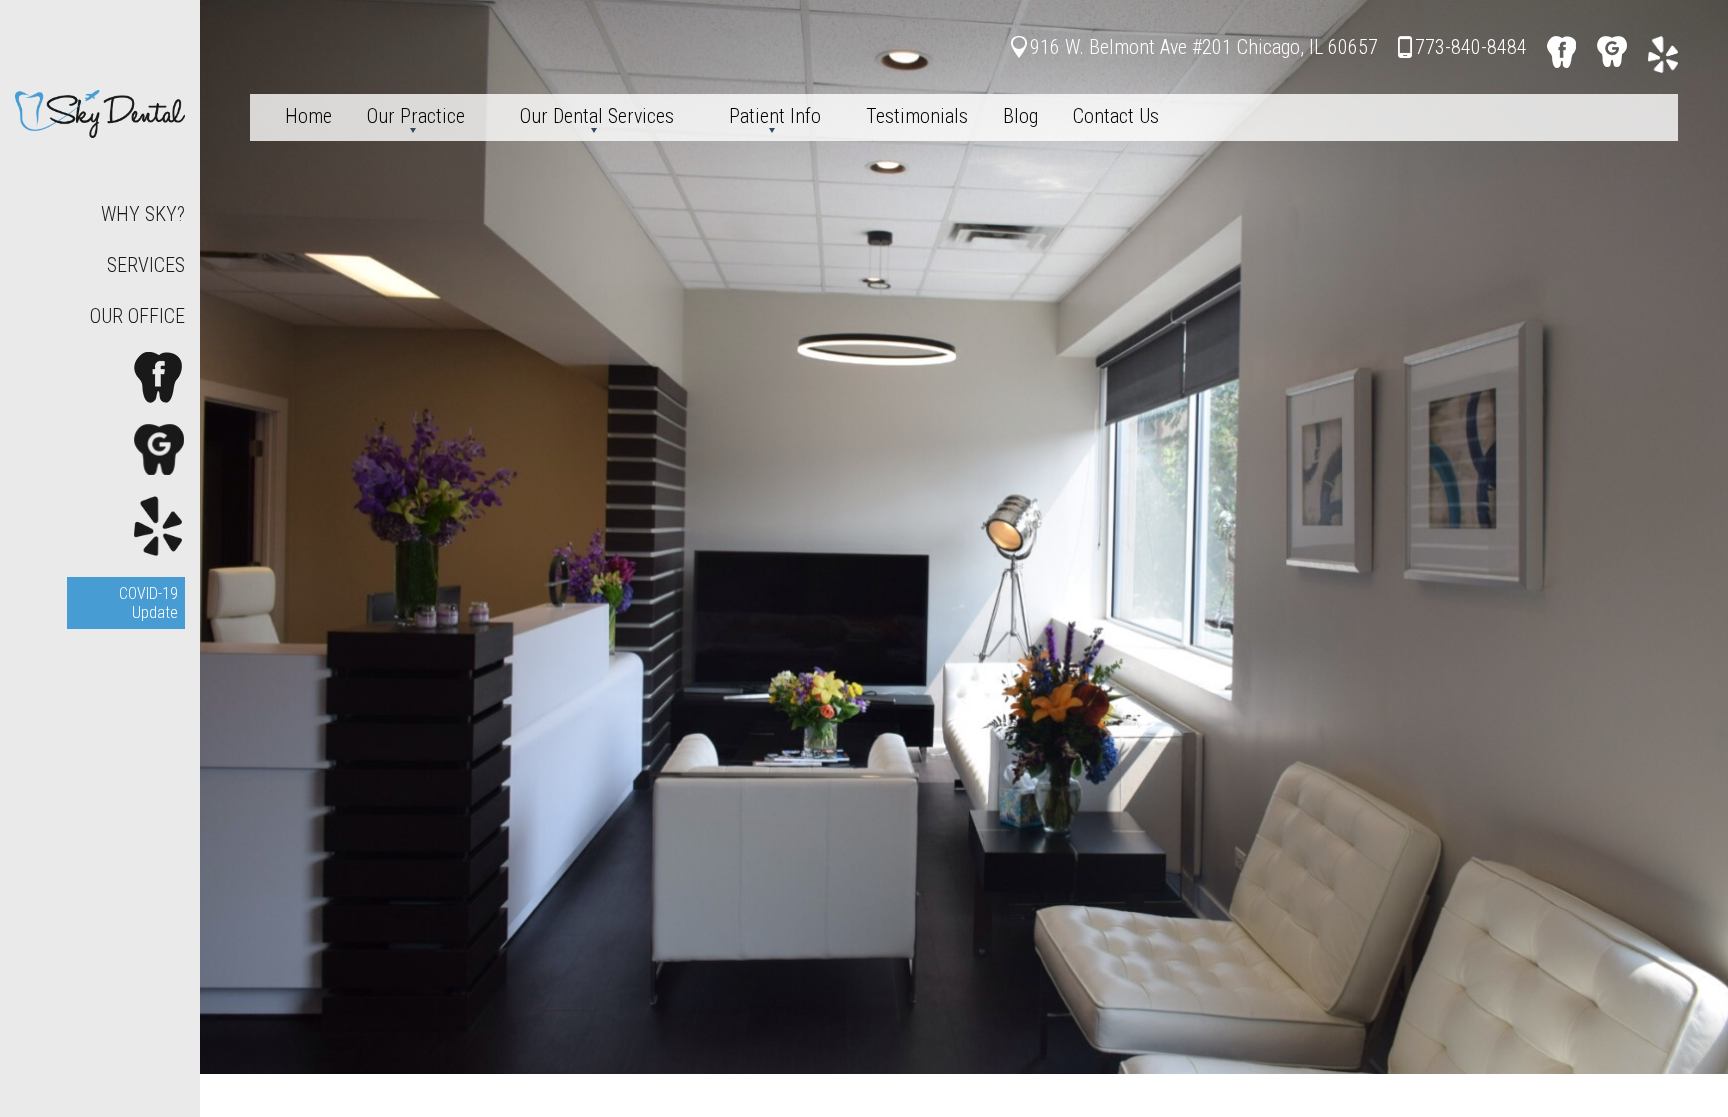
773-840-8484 (1471, 47)
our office (137, 316)
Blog (1020, 116)
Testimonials (917, 116)
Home (308, 116)
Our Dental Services (597, 116)
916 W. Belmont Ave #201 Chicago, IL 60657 (1204, 47)
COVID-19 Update (148, 603)
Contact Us (1116, 116)
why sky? (143, 214)
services (146, 265)
